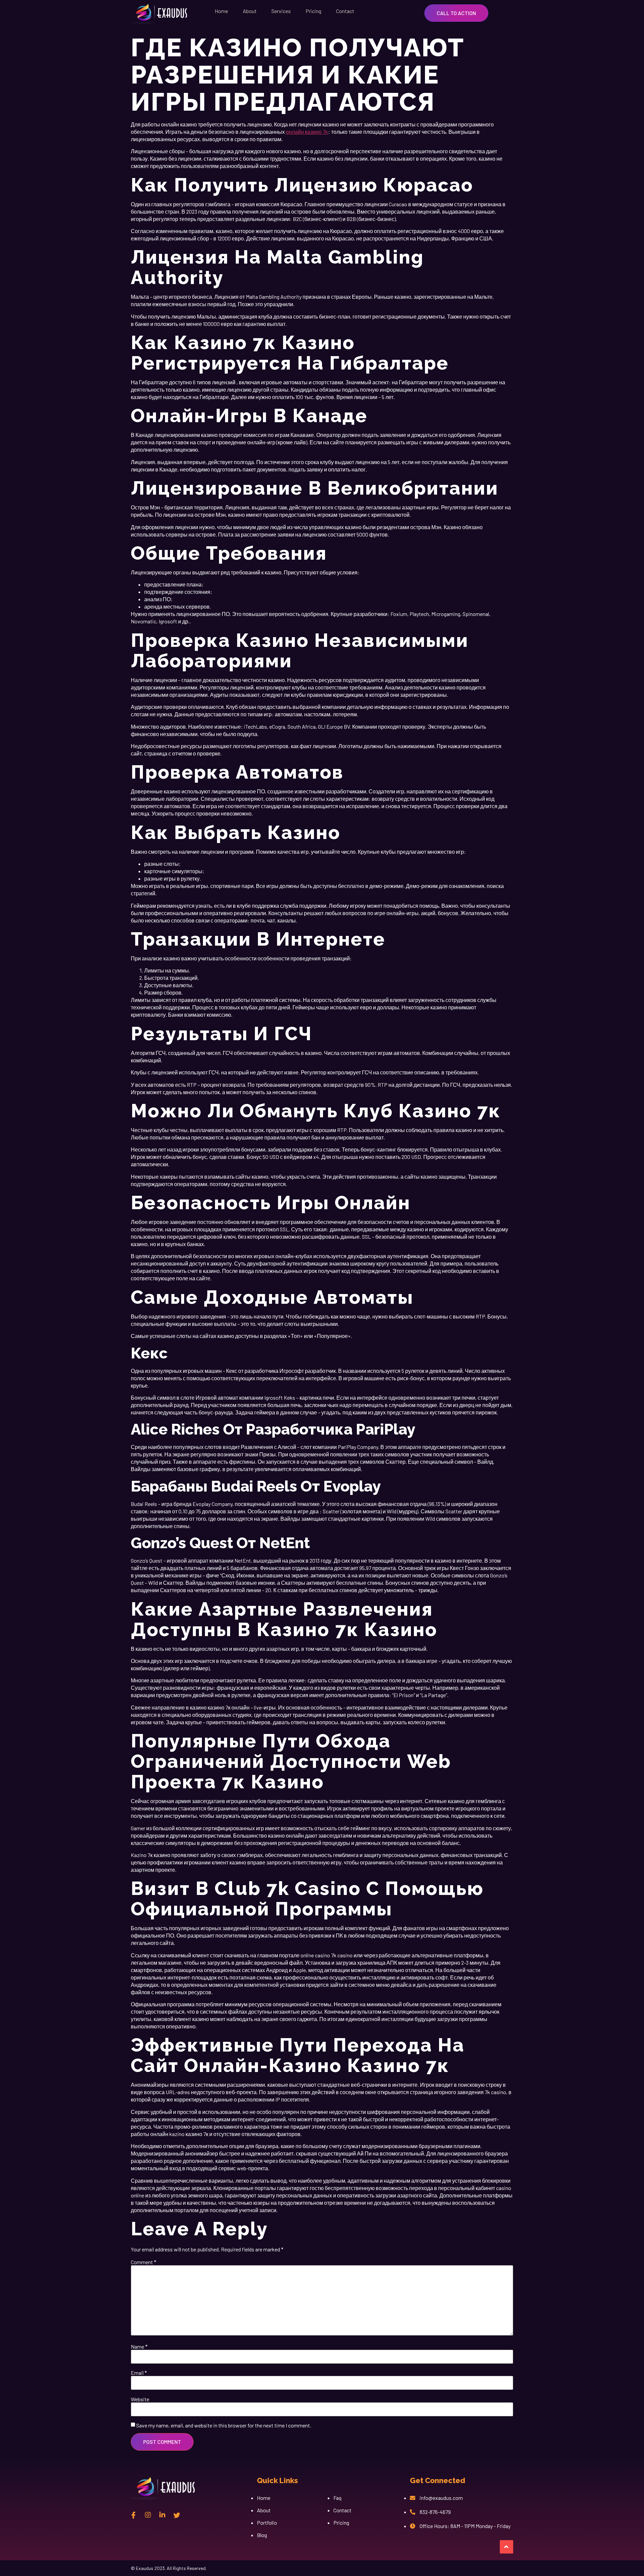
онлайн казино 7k (307, 132)
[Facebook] (133, 2515)
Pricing (313, 11)
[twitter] (177, 2515)
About (250, 11)
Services (281, 11)
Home (221, 11)
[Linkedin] (162, 2515)
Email (139, 2373)
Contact (345, 11)
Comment (144, 2262)
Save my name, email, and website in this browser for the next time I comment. (224, 2425)
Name (139, 2347)
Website (140, 2399)
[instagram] (148, 2515)
